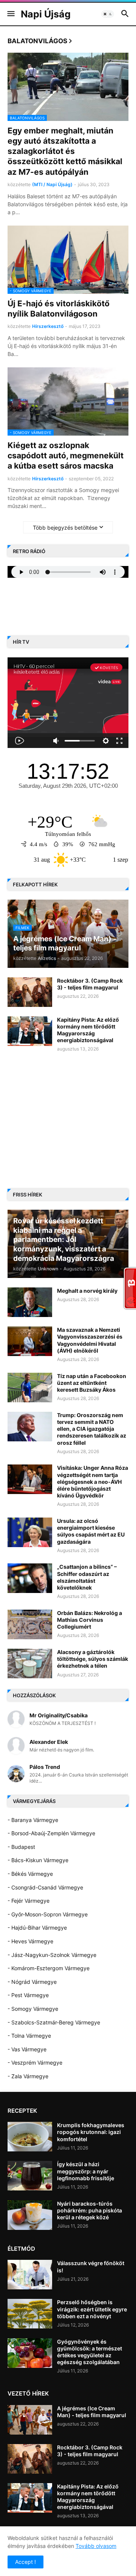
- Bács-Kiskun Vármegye (38, 1860)
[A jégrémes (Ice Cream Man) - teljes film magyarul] (30, 2420)
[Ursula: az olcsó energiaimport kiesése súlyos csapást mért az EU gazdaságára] (30, 1532)
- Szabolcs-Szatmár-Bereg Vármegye (54, 2022)
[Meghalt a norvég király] (30, 1302)
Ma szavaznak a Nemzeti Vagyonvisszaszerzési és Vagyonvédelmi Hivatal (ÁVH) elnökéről (90, 1340)
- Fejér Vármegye (29, 1901)
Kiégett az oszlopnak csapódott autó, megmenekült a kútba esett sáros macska (66, 456)
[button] (10, 14)
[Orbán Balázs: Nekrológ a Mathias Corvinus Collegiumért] (30, 1624)
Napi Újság (46, 14)
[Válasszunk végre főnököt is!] (30, 2275)
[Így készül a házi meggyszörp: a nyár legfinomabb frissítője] (30, 2176)
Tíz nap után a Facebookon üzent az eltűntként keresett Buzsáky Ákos (92, 1383)
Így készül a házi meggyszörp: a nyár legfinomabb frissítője (86, 2171)
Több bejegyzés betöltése (65, 528)
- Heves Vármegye (30, 1941)
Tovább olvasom (96, 2546)
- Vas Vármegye (27, 2049)
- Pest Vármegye (28, 1995)
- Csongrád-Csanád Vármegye (45, 1887)
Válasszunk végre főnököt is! (91, 2266)
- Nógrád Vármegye (32, 1982)
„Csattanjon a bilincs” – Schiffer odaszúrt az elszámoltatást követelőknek (87, 1577)
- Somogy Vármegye (33, 2009)
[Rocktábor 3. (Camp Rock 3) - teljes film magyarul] (30, 992)
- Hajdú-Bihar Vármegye (37, 1928)
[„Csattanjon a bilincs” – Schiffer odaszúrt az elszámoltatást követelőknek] (30, 1578)
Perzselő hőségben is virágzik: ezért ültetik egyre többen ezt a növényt (92, 2309)
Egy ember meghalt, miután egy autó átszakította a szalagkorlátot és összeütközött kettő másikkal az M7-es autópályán (65, 151)
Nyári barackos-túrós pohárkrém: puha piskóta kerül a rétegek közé (90, 2210)
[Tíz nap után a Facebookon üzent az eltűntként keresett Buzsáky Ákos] (30, 1388)
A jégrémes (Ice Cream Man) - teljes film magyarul (92, 2412)
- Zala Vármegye (28, 2076)
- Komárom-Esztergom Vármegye (49, 1968)
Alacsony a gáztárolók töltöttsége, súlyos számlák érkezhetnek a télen (93, 1659)
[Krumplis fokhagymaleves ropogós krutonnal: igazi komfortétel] (30, 2137)
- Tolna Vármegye (29, 2036)
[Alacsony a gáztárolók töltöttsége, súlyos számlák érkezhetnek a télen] (30, 1664)
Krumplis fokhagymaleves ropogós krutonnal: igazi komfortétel (91, 2132)
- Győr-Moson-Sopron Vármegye (48, 1914)
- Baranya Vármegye (33, 1820)
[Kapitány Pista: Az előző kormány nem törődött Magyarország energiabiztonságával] (30, 1031)
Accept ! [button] (25, 2562)
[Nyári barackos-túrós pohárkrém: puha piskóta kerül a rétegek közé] (30, 2215)
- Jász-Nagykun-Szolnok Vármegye (52, 1955)
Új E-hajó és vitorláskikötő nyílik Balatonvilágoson (59, 309)
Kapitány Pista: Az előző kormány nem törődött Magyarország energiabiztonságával (88, 1030)
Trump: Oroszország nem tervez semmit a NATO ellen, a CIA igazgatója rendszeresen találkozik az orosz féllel (92, 1429)
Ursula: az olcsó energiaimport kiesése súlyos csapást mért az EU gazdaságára (91, 1531)
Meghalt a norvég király (87, 1291)
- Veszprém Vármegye (35, 2063)
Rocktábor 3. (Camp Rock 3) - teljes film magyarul (90, 984)
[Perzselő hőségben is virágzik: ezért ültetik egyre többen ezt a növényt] (30, 2314)
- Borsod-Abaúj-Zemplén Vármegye (51, 1833)
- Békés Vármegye (30, 1874)
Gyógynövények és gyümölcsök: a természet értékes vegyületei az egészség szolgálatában (90, 2352)
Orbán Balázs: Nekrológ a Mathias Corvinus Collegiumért (90, 1620)
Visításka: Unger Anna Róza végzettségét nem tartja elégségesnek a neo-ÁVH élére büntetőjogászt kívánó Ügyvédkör (93, 1482)
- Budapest (21, 1847)
